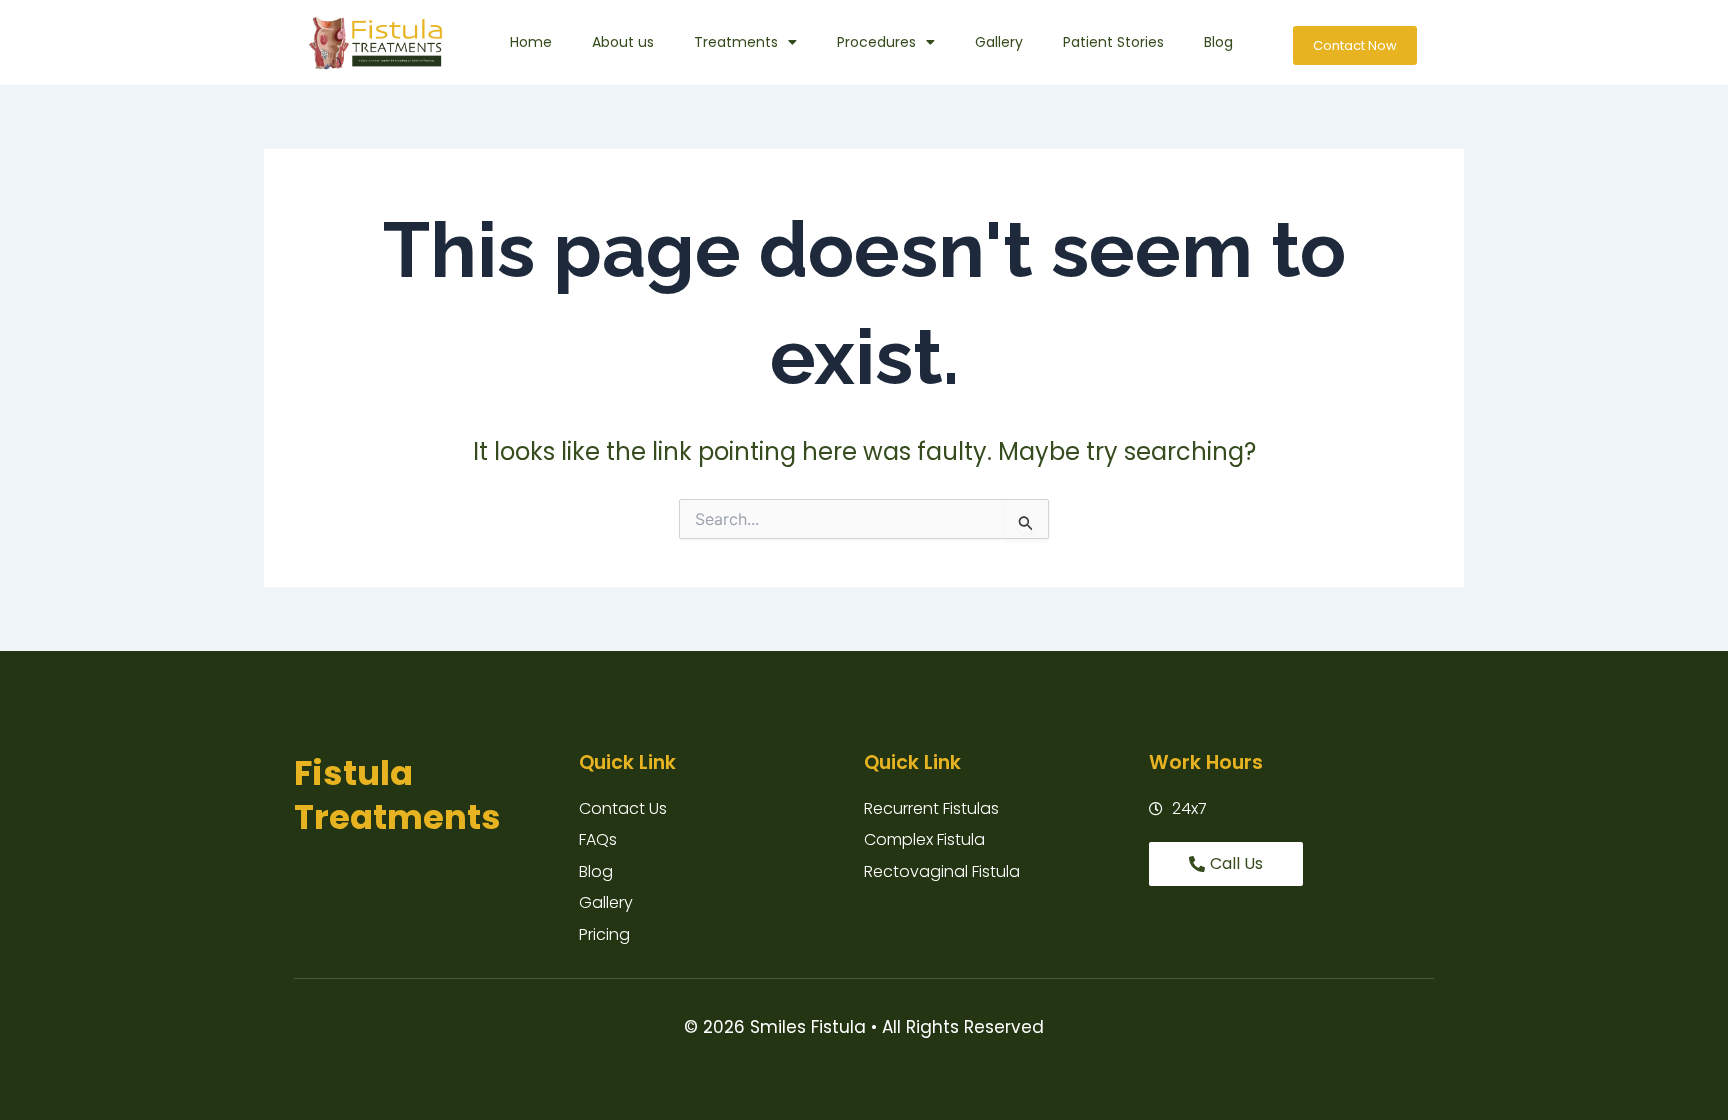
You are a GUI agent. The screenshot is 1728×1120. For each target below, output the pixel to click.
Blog (1218, 42)
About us (623, 42)
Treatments (736, 42)
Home (531, 42)
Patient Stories (1113, 42)
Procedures (876, 42)
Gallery (999, 42)
